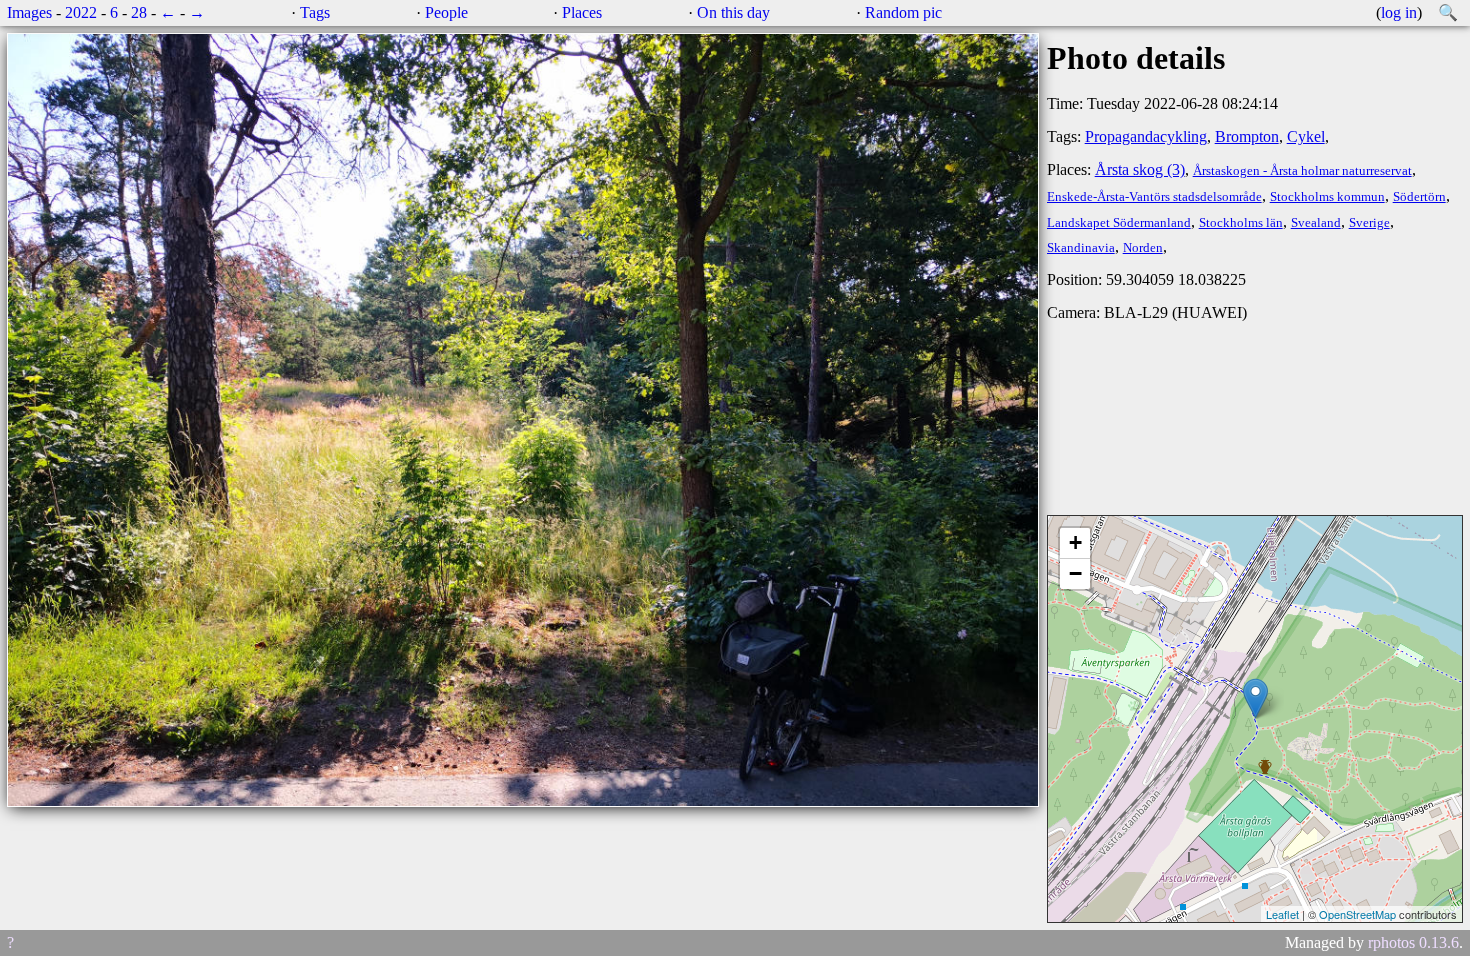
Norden (1143, 248)
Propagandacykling (1146, 136)
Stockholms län (1241, 223)
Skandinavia (1081, 248)
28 (139, 12)
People (446, 12)
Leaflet (1282, 914)
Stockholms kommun (1327, 197)
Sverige (1369, 223)
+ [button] (1075, 542)
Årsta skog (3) (1140, 169)
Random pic (903, 12)
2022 (81, 12)
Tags (315, 12)
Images (29, 12)
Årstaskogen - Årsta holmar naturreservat (1302, 171)
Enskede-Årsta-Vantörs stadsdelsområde (1154, 197)
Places (582, 12)
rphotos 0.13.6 (1413, 942)
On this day (733, 12)
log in (1399, 12)
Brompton (1247, 136)
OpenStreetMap (1357, 914)
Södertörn (1419, 197)
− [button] (1075, 573)
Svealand (1316, 223)
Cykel (1306, 136)
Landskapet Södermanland (1119, 223)
